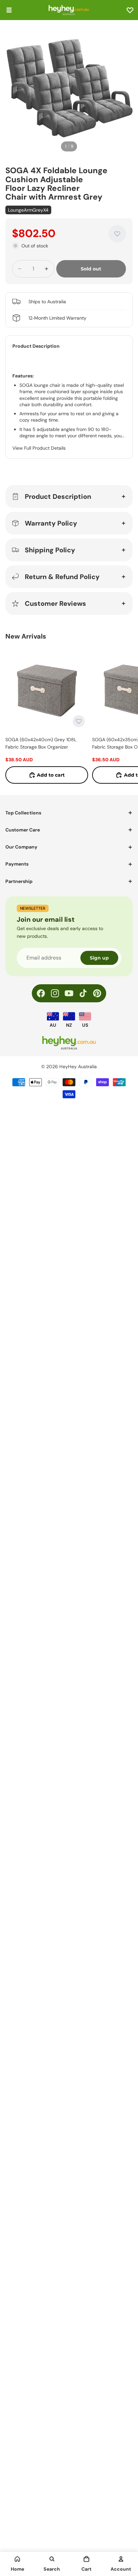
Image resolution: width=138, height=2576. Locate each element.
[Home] (17, 2559)
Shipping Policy (50, 550)
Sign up (99, 958)
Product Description (58, 496)
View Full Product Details (39, 448)
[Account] (121, 2559)
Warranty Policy (51, 523)
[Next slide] (125, 716)
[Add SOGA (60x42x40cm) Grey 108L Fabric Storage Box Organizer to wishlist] (79, 721)
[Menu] (9, 10)
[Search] (52, 2559)
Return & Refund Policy (62, 577)
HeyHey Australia (78, 1067)
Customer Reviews (55, 603)
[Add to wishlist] (117, 234)
